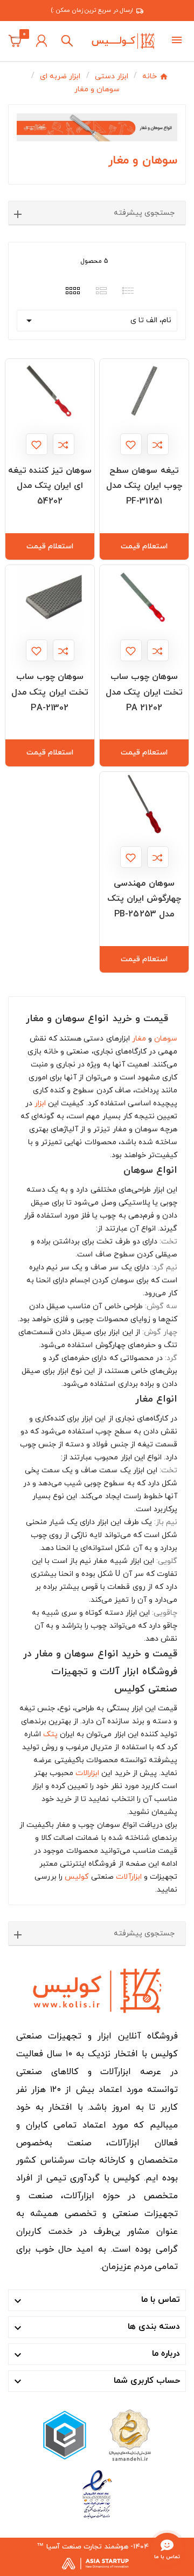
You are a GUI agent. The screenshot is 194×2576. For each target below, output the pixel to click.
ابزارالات (87, 1773)
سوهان (166, 1039)
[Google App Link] (65, 2434)
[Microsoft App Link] (97, 2494)
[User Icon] (41, 41)
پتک (50, 1734)
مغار (139, 1039)
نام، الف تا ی (97, 321)
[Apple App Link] (129, 2434)
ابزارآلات (129, 1877)
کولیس (77, 1877)
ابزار (40, 1103)
